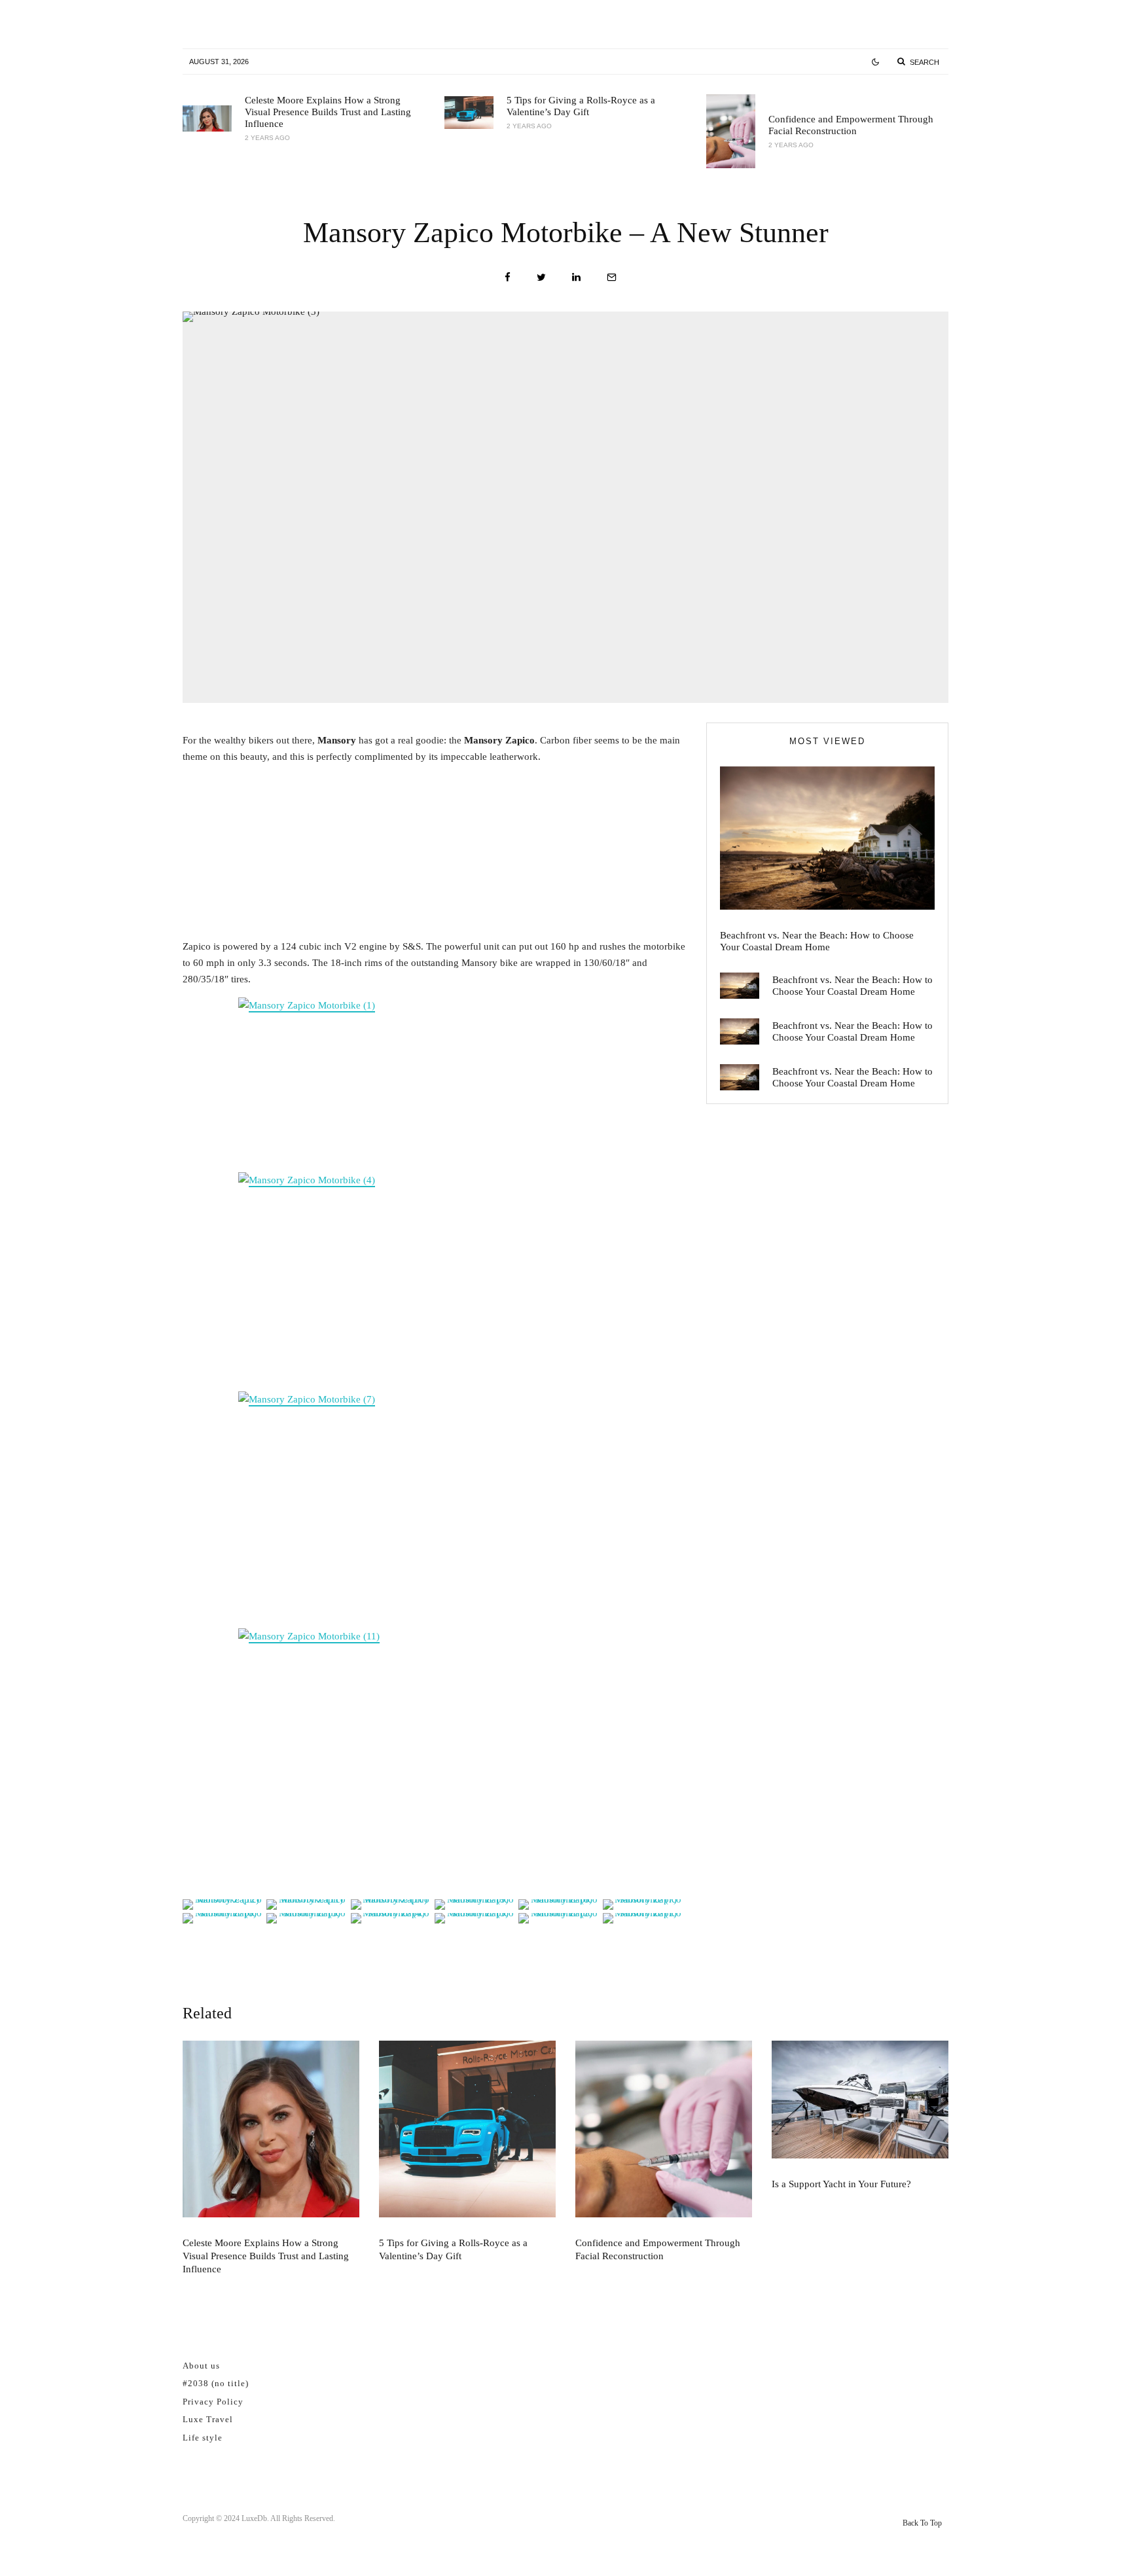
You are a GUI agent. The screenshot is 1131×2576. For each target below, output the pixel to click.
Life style (203, 2438)
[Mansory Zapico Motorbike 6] (435, 1507)
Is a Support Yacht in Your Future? (841, 2184)
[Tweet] (541, 277)
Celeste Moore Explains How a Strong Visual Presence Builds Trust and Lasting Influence (328, 112)
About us (201, 2366)
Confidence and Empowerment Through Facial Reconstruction (851, 125)
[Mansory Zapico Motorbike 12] (435, 1082)
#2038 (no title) (216, 2383)
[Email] (612, 277)
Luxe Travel (208, 2419)
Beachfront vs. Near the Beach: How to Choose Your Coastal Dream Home (817, 941)
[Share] (508, 277)
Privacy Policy (213, 2402)
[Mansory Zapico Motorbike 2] (435, 1759)
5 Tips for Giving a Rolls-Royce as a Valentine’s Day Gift (581, 106)
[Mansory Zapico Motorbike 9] (435, 1279)
